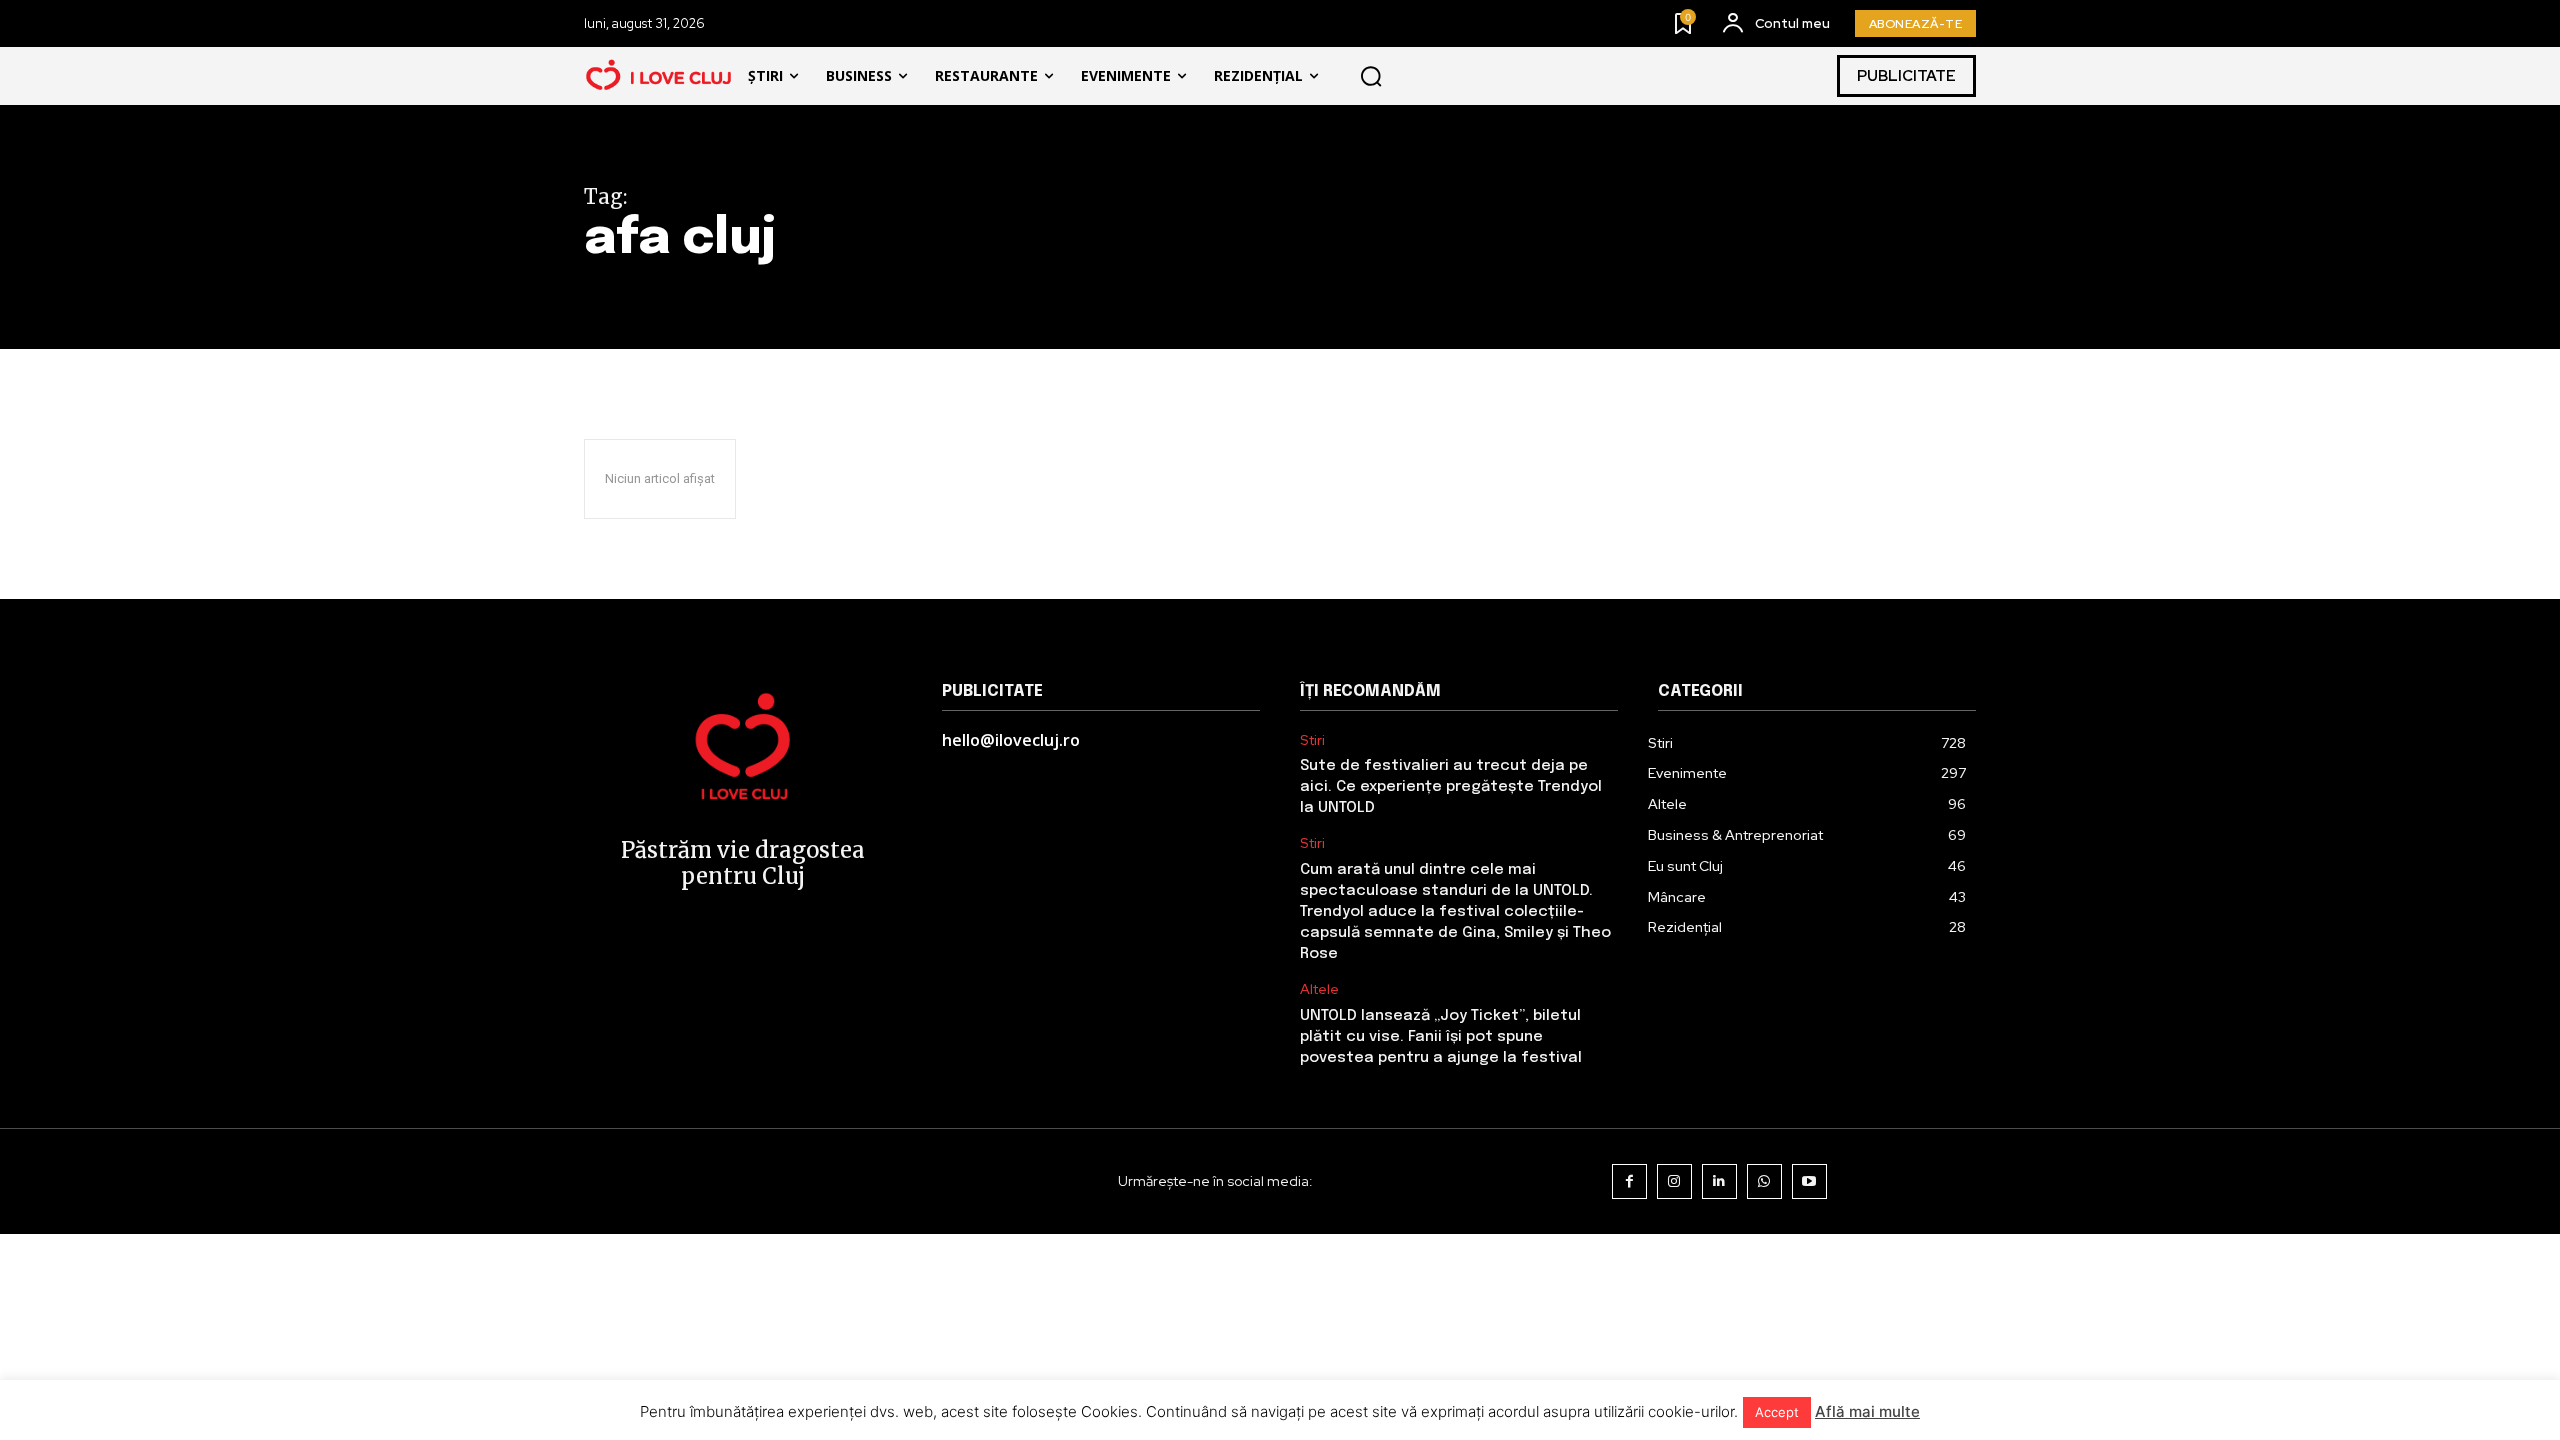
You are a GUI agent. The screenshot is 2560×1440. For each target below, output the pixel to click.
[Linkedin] (1719, 1181)
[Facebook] (1629, 1181)
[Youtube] (1809, 1181)
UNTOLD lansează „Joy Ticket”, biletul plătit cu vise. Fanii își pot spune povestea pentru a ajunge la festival (1441, 1037)
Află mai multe (1867, 1411)
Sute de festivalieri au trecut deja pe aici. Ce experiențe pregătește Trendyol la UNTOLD (1451, 787)
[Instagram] (1674, 1181)
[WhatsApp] (1764, 1181)
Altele (1319, 989)
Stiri (1312, 740)
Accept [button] (1777, 1412)
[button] (1371, 76)
